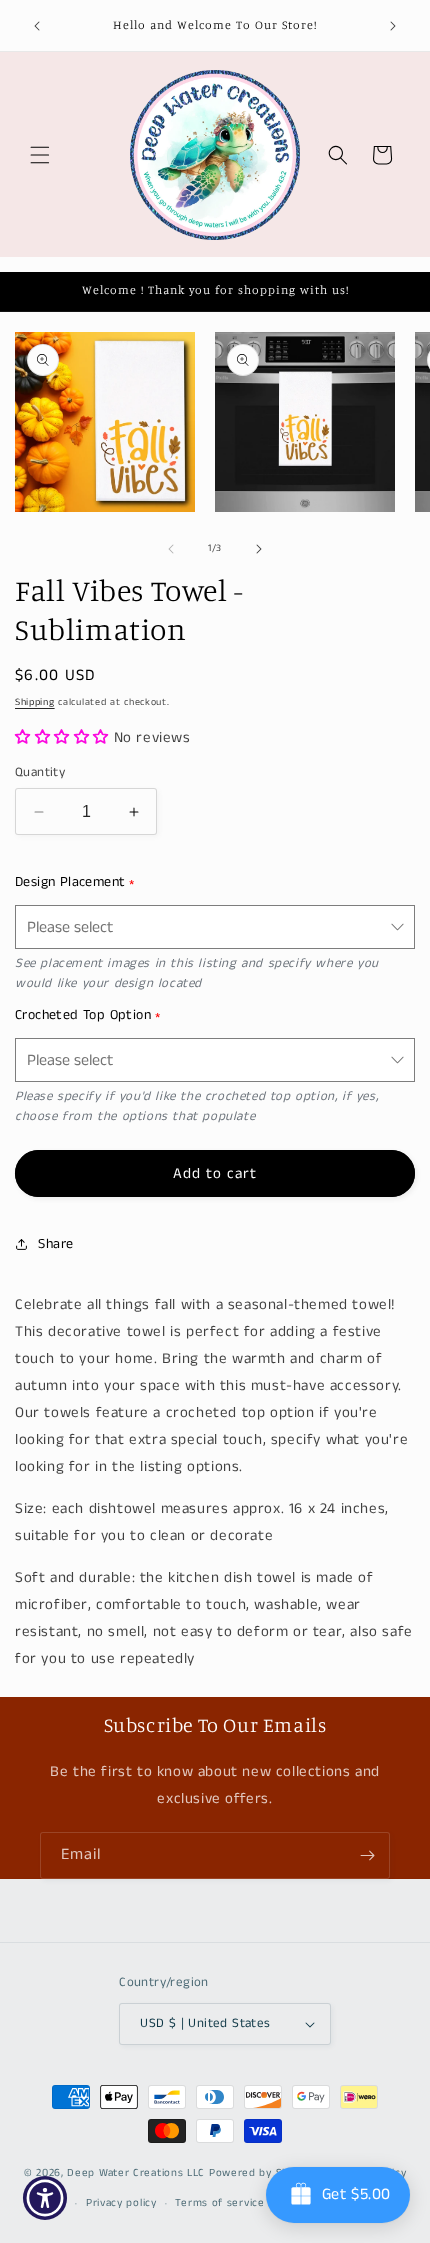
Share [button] (56, 1244)
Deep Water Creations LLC (136, 2172)
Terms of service (219, 2203)
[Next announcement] (393, 26)
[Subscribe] (367, 1855)
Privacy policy (121, 2203)
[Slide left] (171, 549)
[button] (40, 155)
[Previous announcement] (37, 26)
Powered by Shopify (262, 2172)
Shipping (35, 702)
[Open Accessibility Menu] (45, 2198)
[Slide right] (259, 549)
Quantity (40, 772)
